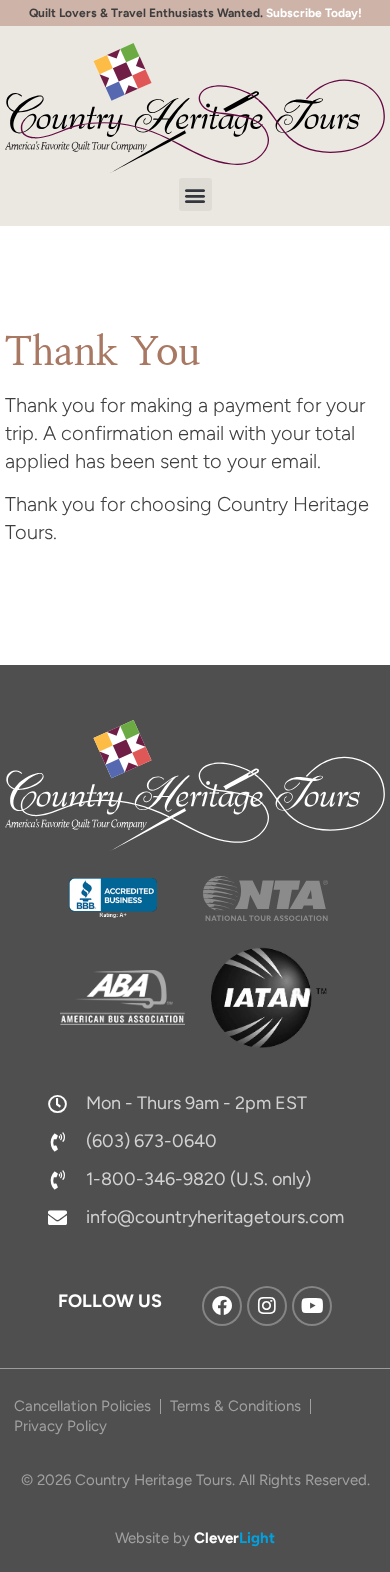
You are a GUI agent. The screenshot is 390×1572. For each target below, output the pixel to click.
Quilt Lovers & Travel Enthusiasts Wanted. (195, 13)
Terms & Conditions (235, 1406)
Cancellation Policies (82, 1406)
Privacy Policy (60, 1426)
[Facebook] (222, 1306)
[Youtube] (312, 1306)
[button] (195, 194)
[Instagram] (267, 1306)
